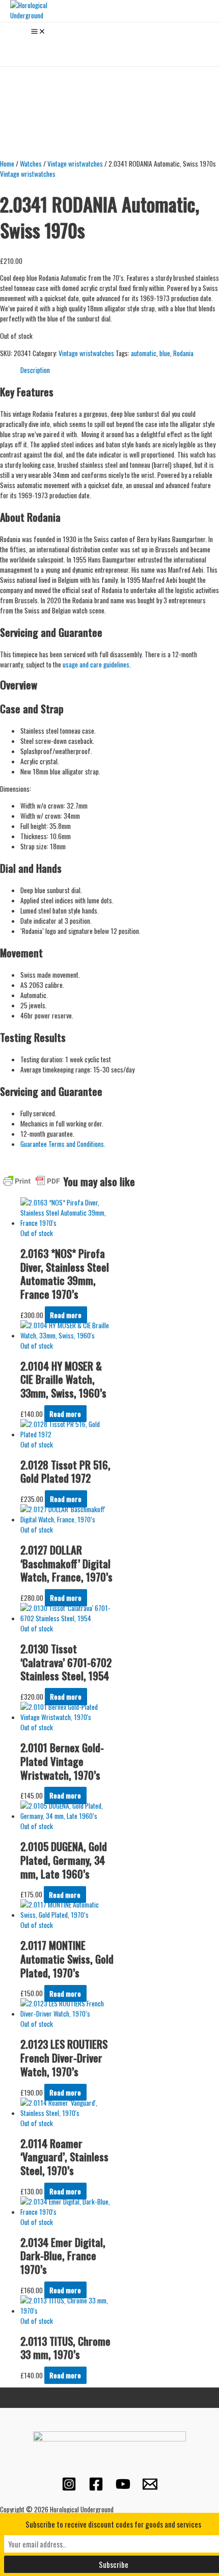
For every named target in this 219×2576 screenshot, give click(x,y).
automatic (144, 353)
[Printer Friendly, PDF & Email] (32, 1180)
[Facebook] (96, 2488)
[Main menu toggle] (38, 32)
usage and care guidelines (96, 664)
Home (7, 164)
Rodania (183, 353)
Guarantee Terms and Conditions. (64, 1144)
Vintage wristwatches (75, 164)
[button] (14, 47)
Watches (31, 164)
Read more (66, 1315)
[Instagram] (69, 2488)
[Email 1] (150, 2488)
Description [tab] (35, 370)
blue (165, 353)
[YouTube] (123, 2488)
